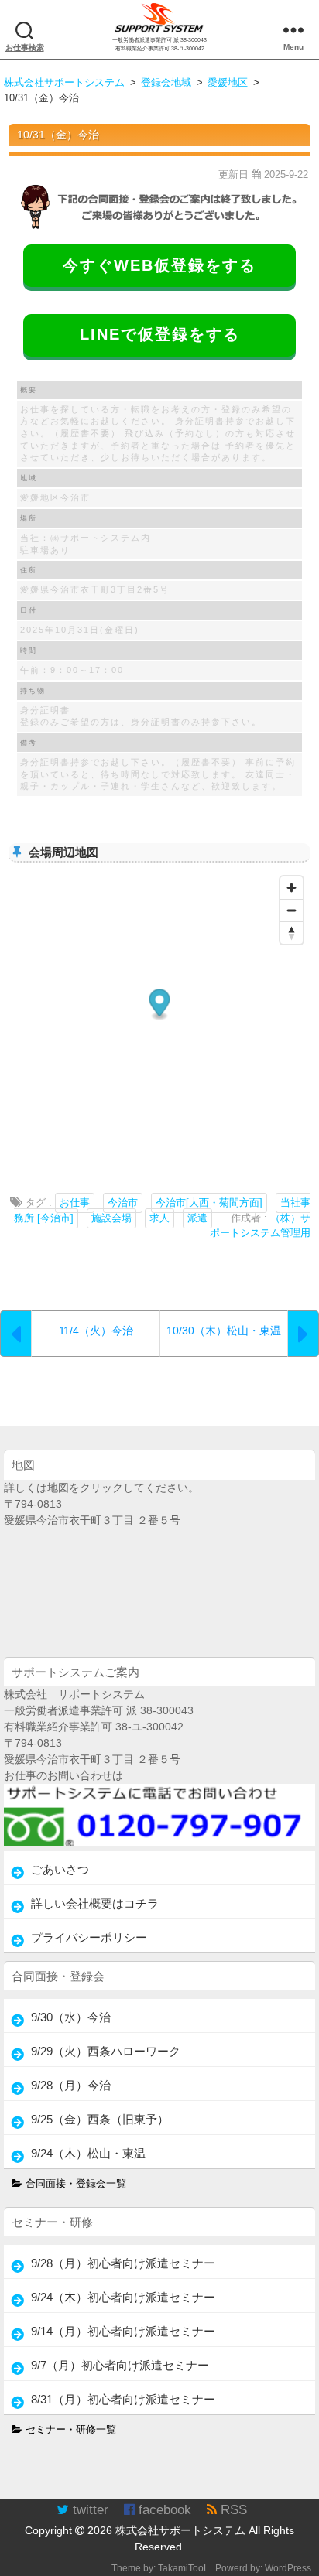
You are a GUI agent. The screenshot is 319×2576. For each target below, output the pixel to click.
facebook (163, 2510)
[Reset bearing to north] (292, 933)
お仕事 (75, 1203)
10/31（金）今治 (58, 135)
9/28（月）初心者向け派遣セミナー (123, 2263)
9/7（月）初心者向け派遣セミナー (120, 2365)
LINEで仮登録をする (160, 334)
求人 (159, 1218)
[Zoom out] (292, 910)
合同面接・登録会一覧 (74, 2184)
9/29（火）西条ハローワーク (106, 2051)
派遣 (197, 1218)
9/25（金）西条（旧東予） (100, 2119)
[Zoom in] (292, 888)
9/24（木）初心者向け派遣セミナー (123, 2297)
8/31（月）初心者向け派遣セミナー (123, 2399)
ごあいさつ (60, 1869)
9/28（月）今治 (71, 2085)
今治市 (123, 1203)
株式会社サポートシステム (180, 2530)
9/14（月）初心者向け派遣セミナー (123, 2331)
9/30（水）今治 (71, 2017)
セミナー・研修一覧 (69, 2430)
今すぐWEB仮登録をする (159, 265)
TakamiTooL (184, 2568)
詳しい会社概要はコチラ (95, 1903)
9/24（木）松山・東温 (88, 2153)
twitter (89, 2510)
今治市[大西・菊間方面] (209, 1203)
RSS (232, 2510)
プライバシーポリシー (89, 1937)
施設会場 (111, 1218)
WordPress (288, 2568)
